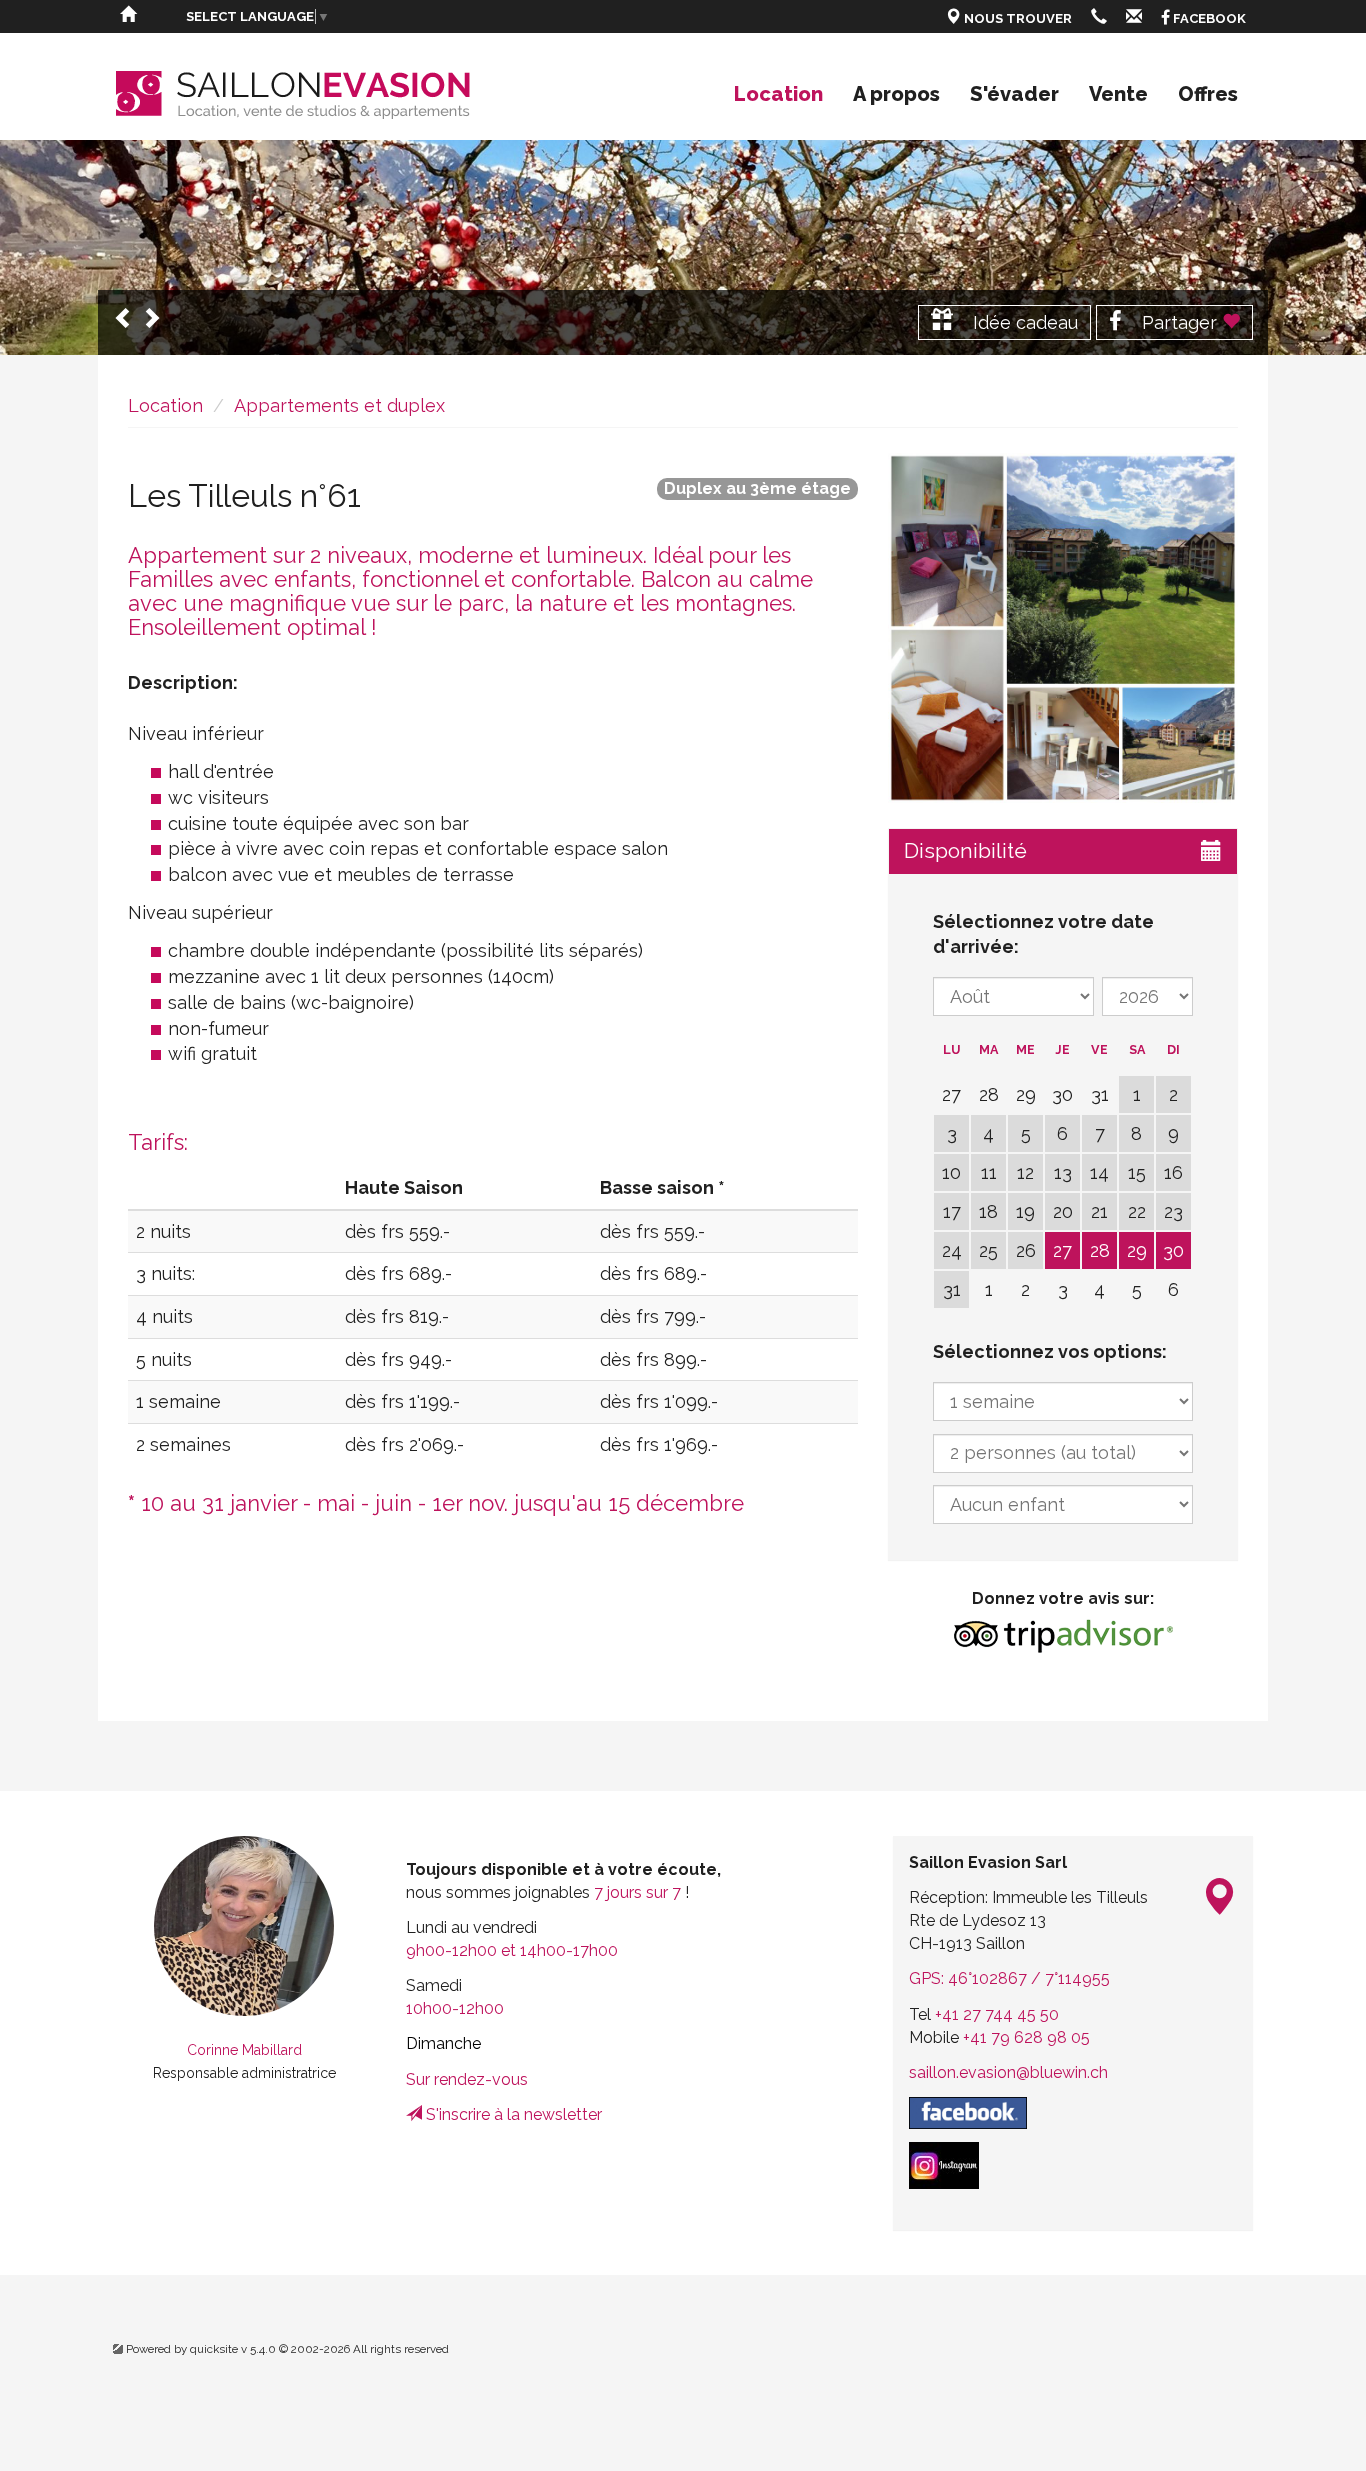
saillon (1008, 2072)
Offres (1208, 94)
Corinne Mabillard (244, 2050)
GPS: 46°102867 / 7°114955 (1009, 1978)
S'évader (1014, 94)
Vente (1118, 94)
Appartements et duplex (339, 405)
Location (778, 94)
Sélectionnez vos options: (1050, 1351)
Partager (1179, 322)
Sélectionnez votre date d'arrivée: (1043, 934)
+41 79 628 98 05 (1026, 2037)
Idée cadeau (1023, 322)
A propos (896, 94)
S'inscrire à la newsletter (512, 2114)
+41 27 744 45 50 (997, 2014)
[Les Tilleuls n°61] (1063, 628)
